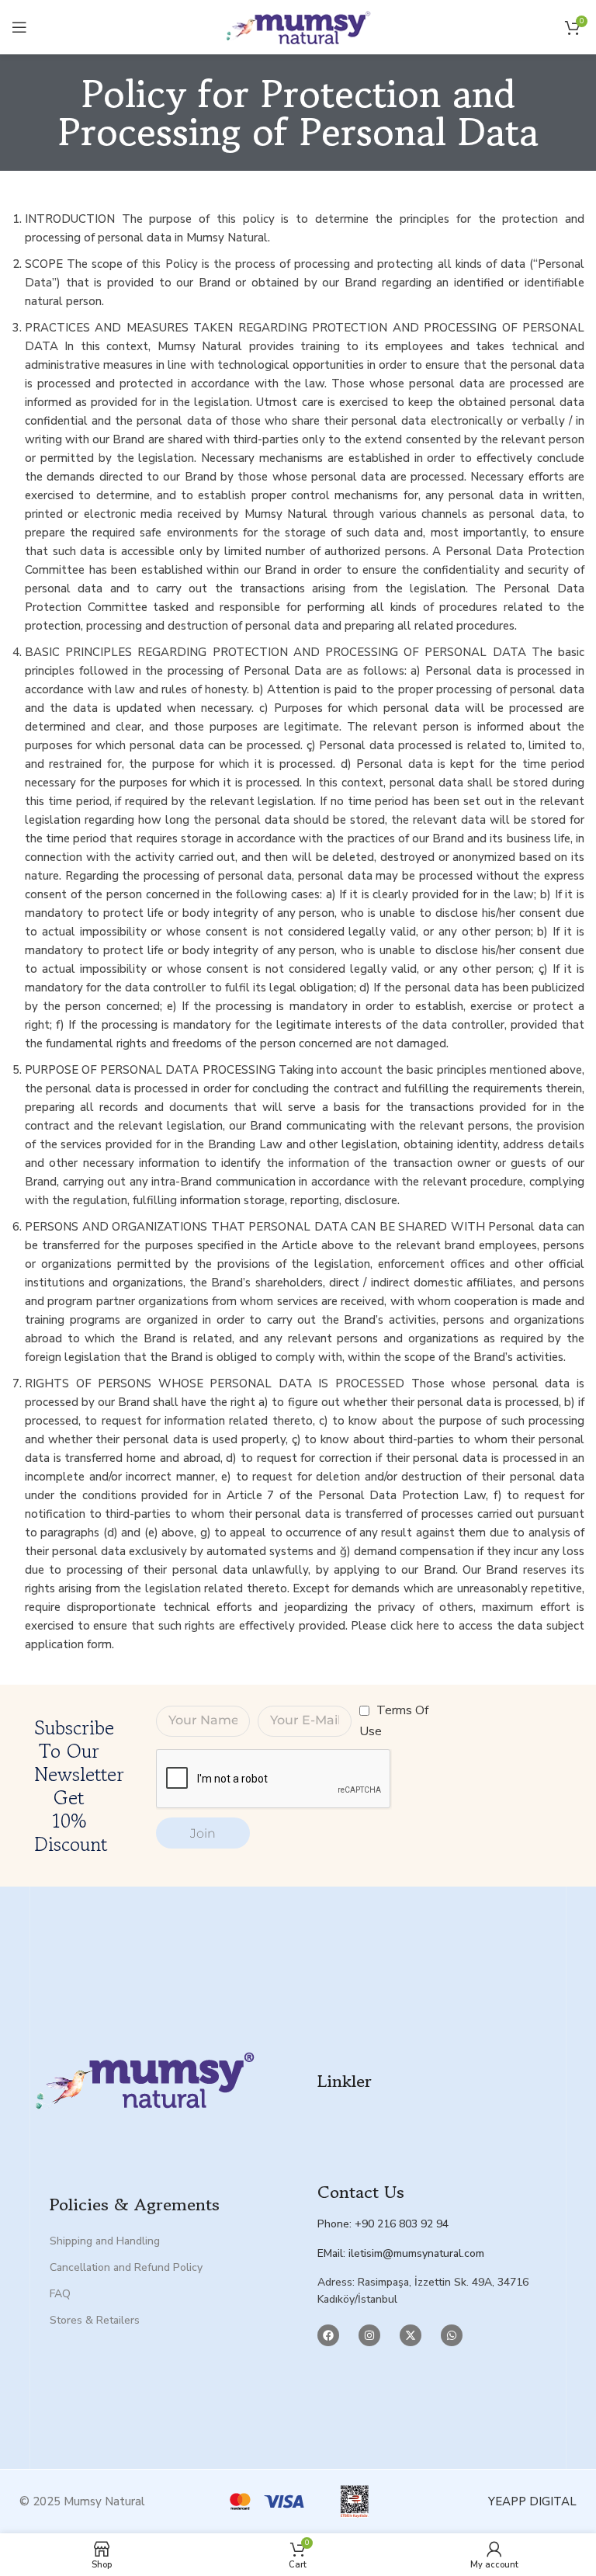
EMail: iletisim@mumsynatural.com (401, 2253)
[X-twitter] (411, 2335)
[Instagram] (369, 2335)
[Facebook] (328, 2335)
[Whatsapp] (452, 2335)
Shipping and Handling (105, 2241)
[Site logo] (298, 26)
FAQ (60, 2294)
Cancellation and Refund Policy (126, 2267)
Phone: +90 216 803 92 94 (383, 2224)
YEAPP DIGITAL (532, 2501)
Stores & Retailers (95, 2320)
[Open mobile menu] (19, 27)
